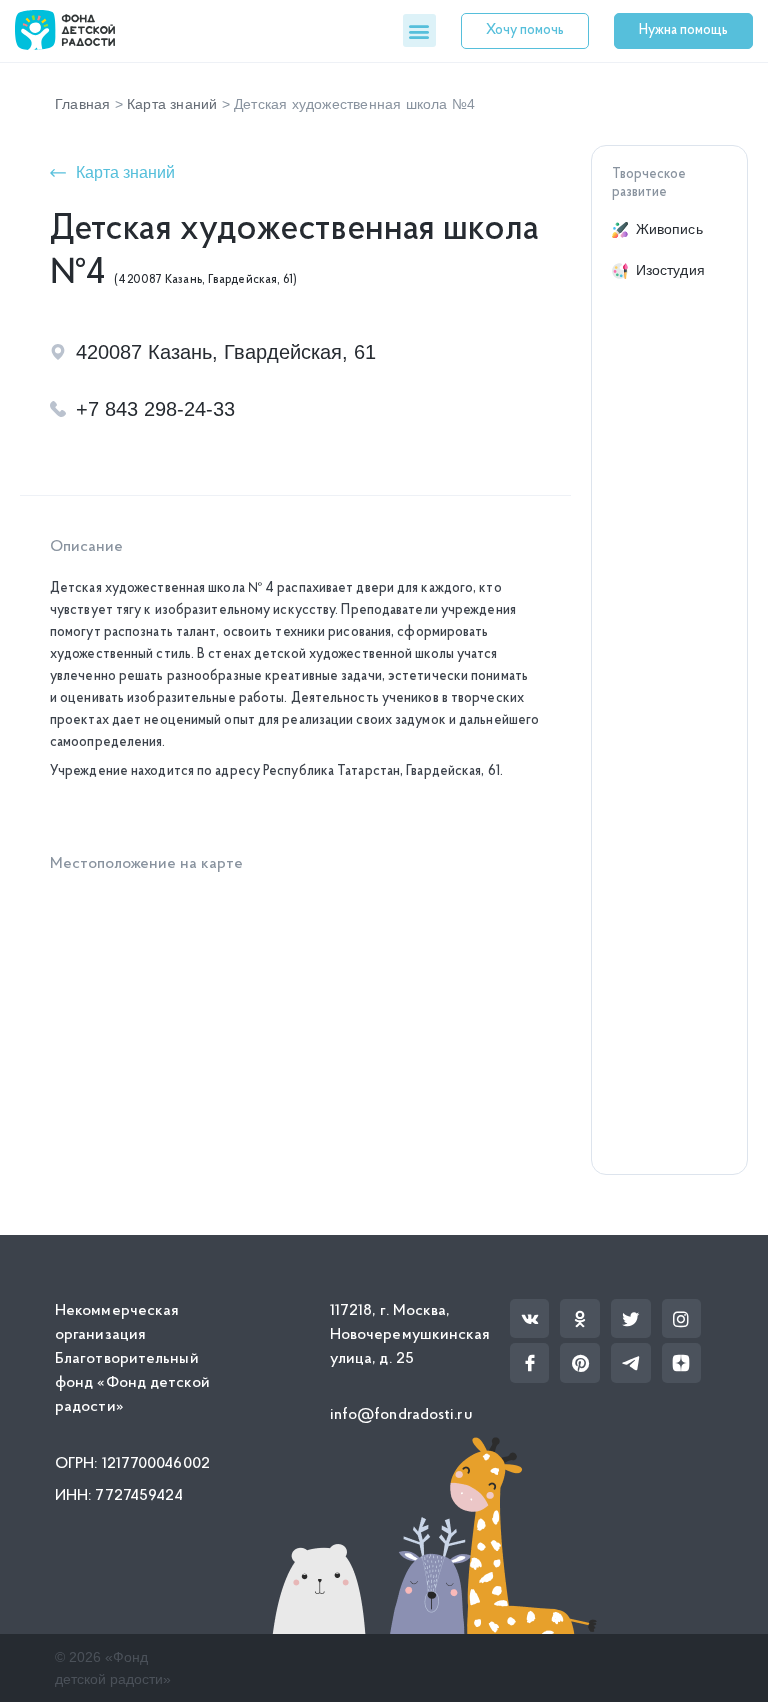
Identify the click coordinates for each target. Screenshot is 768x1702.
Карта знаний (172, 104)
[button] (419, 30)
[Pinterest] (580, 1363)
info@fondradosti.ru (401, 1415)
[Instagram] (682, 1319)
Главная (82, 104)
